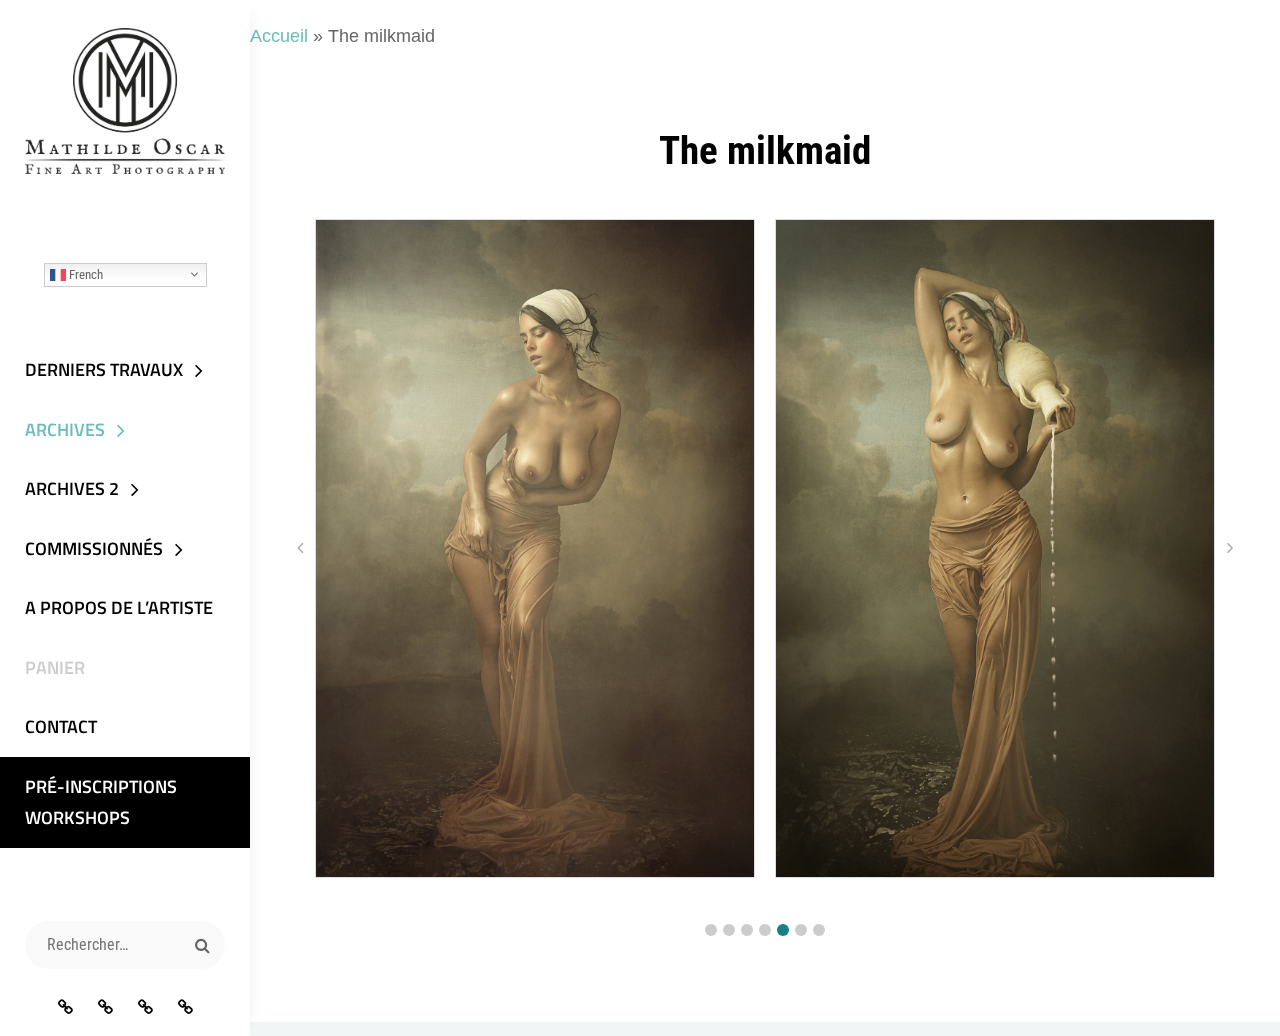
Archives (65, 429)
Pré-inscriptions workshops (101, 802)
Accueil (279, 36)
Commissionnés (94, 548)
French (84, 273)
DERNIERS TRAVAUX (104, 369)
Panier (55, 667)
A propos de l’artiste (119, 607)
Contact (61, 726)
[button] (711, 930)
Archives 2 (72, 488)
